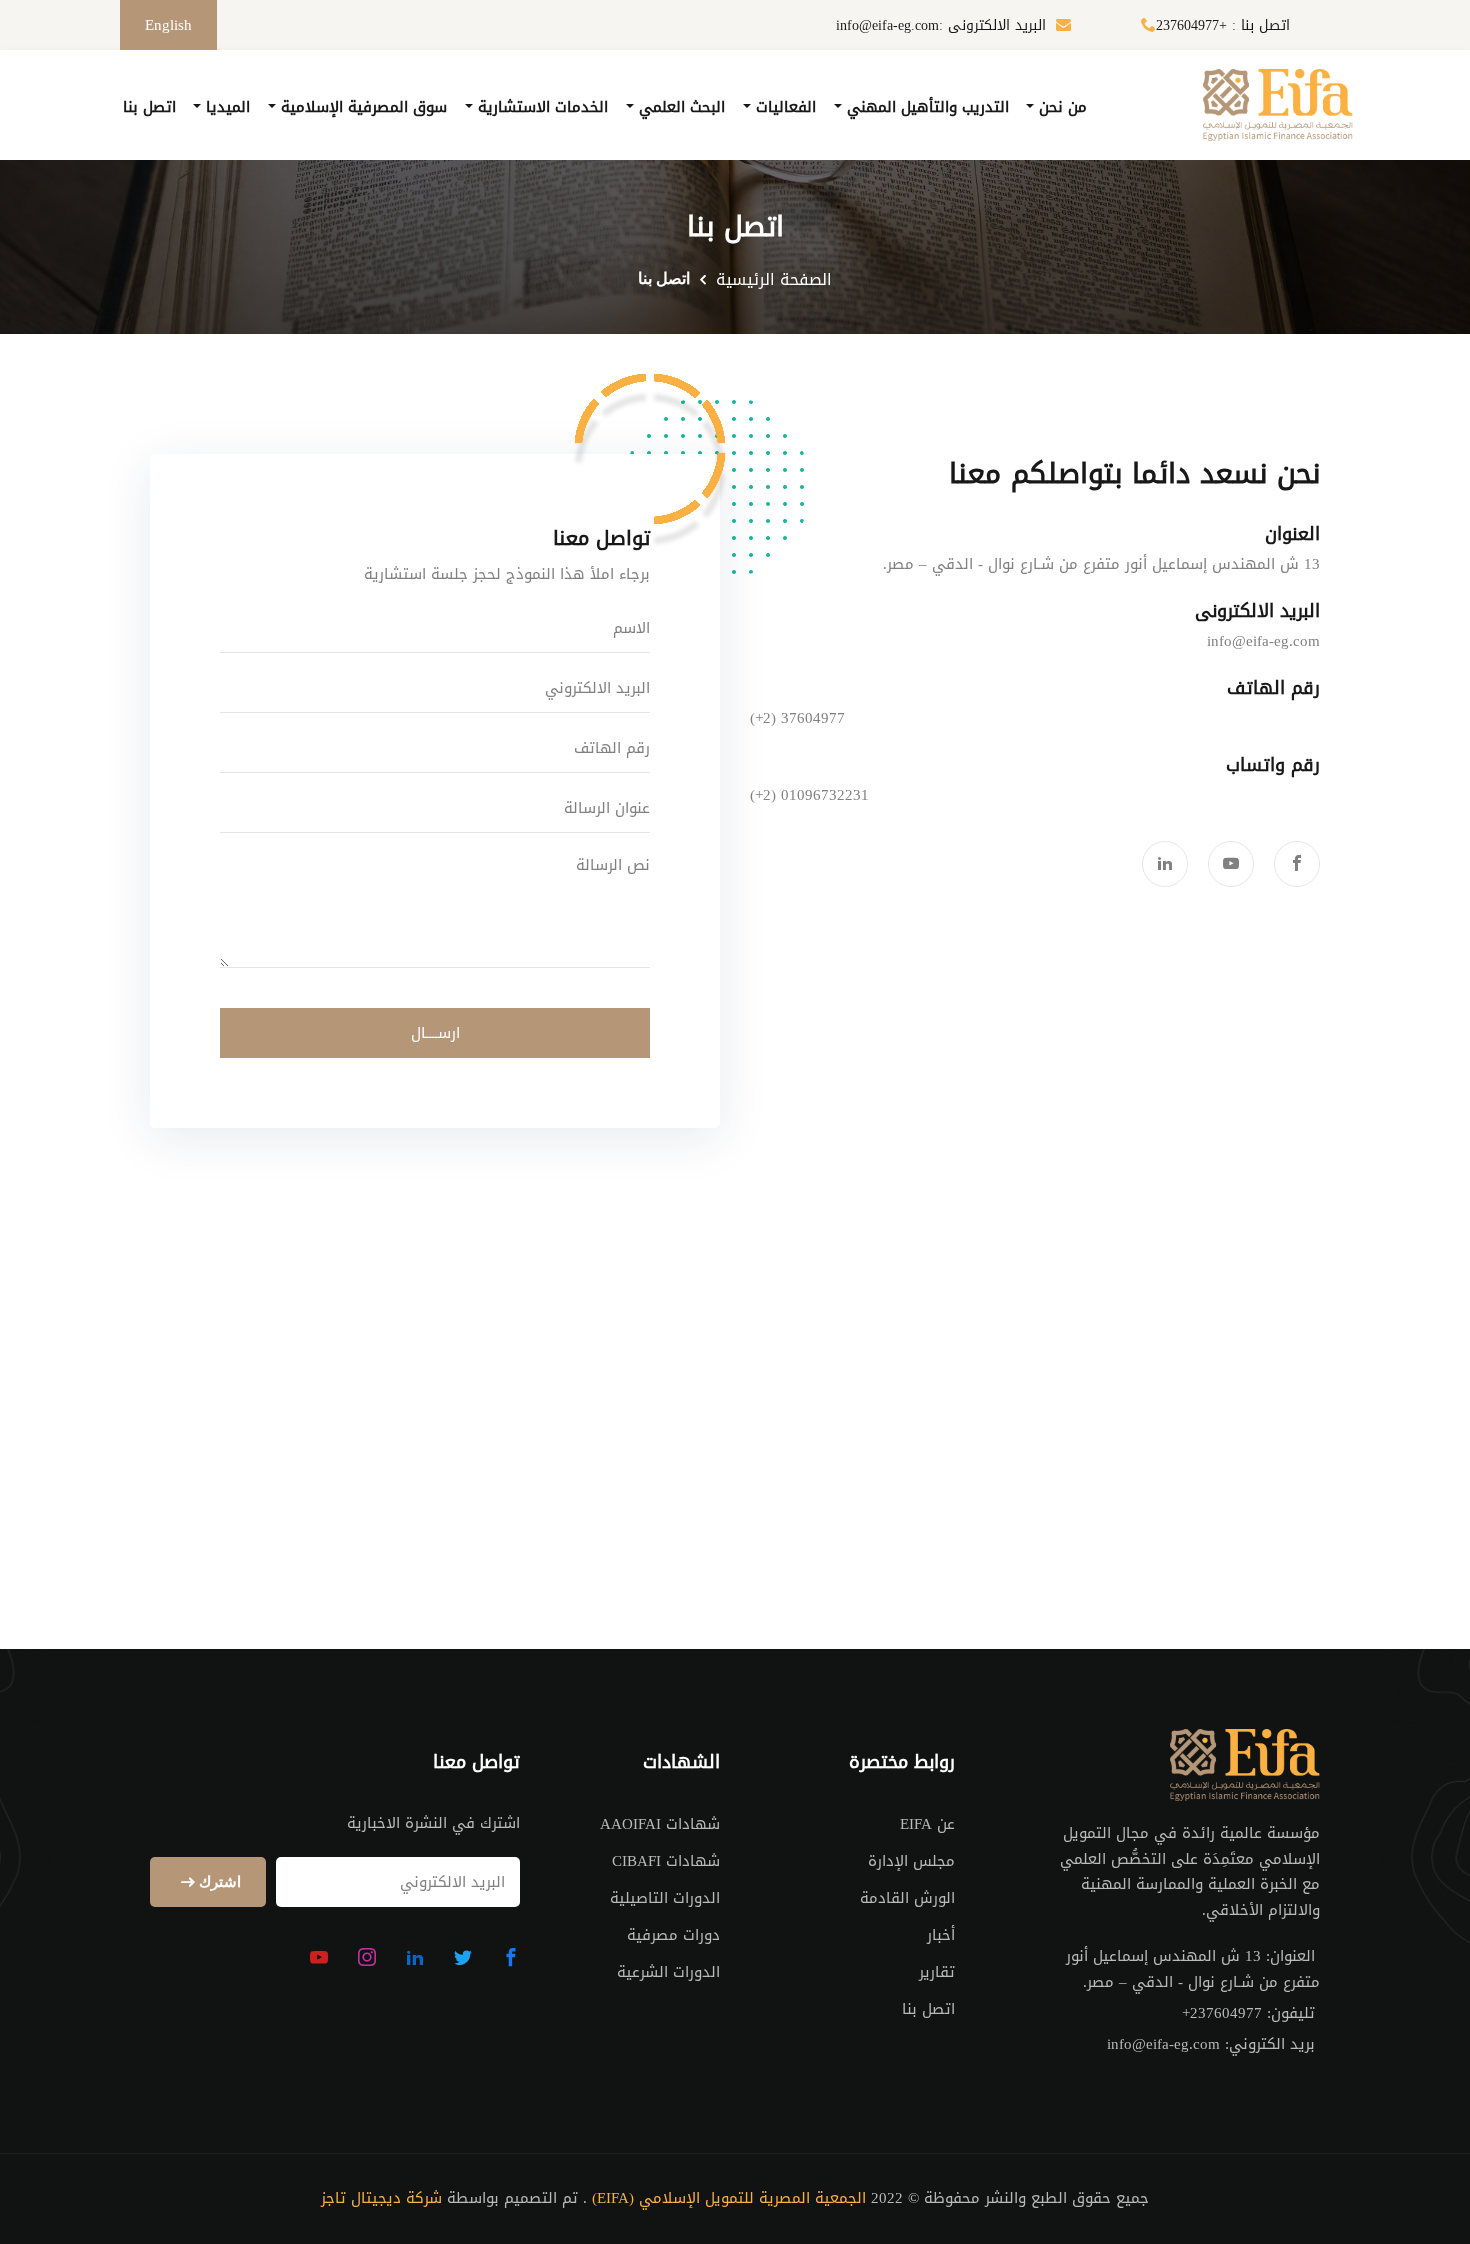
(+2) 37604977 (797, 719)
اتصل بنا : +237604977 (1223, 26)
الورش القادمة (907, 1898)
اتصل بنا (149, 107)
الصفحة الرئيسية (774, 280)
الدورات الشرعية (668, 1972)
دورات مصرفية (673, 1935)
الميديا (225, 107)
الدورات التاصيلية (665, 1898)
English (168, 25)
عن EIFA (927, 1824)
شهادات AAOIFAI (660, 1824)
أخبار (941, 1935)
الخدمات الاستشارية (540, 107)
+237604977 (1222, 2014)
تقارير (937, 1972)
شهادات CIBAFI (666, 1861)
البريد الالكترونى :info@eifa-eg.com (941, 26)
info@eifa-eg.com (1263, 642)
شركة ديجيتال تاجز (381, 2199)
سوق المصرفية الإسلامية (361, 107)
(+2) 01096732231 (809, 796)
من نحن (1060, 107)
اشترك (218, 1882)
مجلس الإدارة (911, 1861)
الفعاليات (783, 107)
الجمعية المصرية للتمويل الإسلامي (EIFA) (729, 2199)
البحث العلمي (679, 107)
